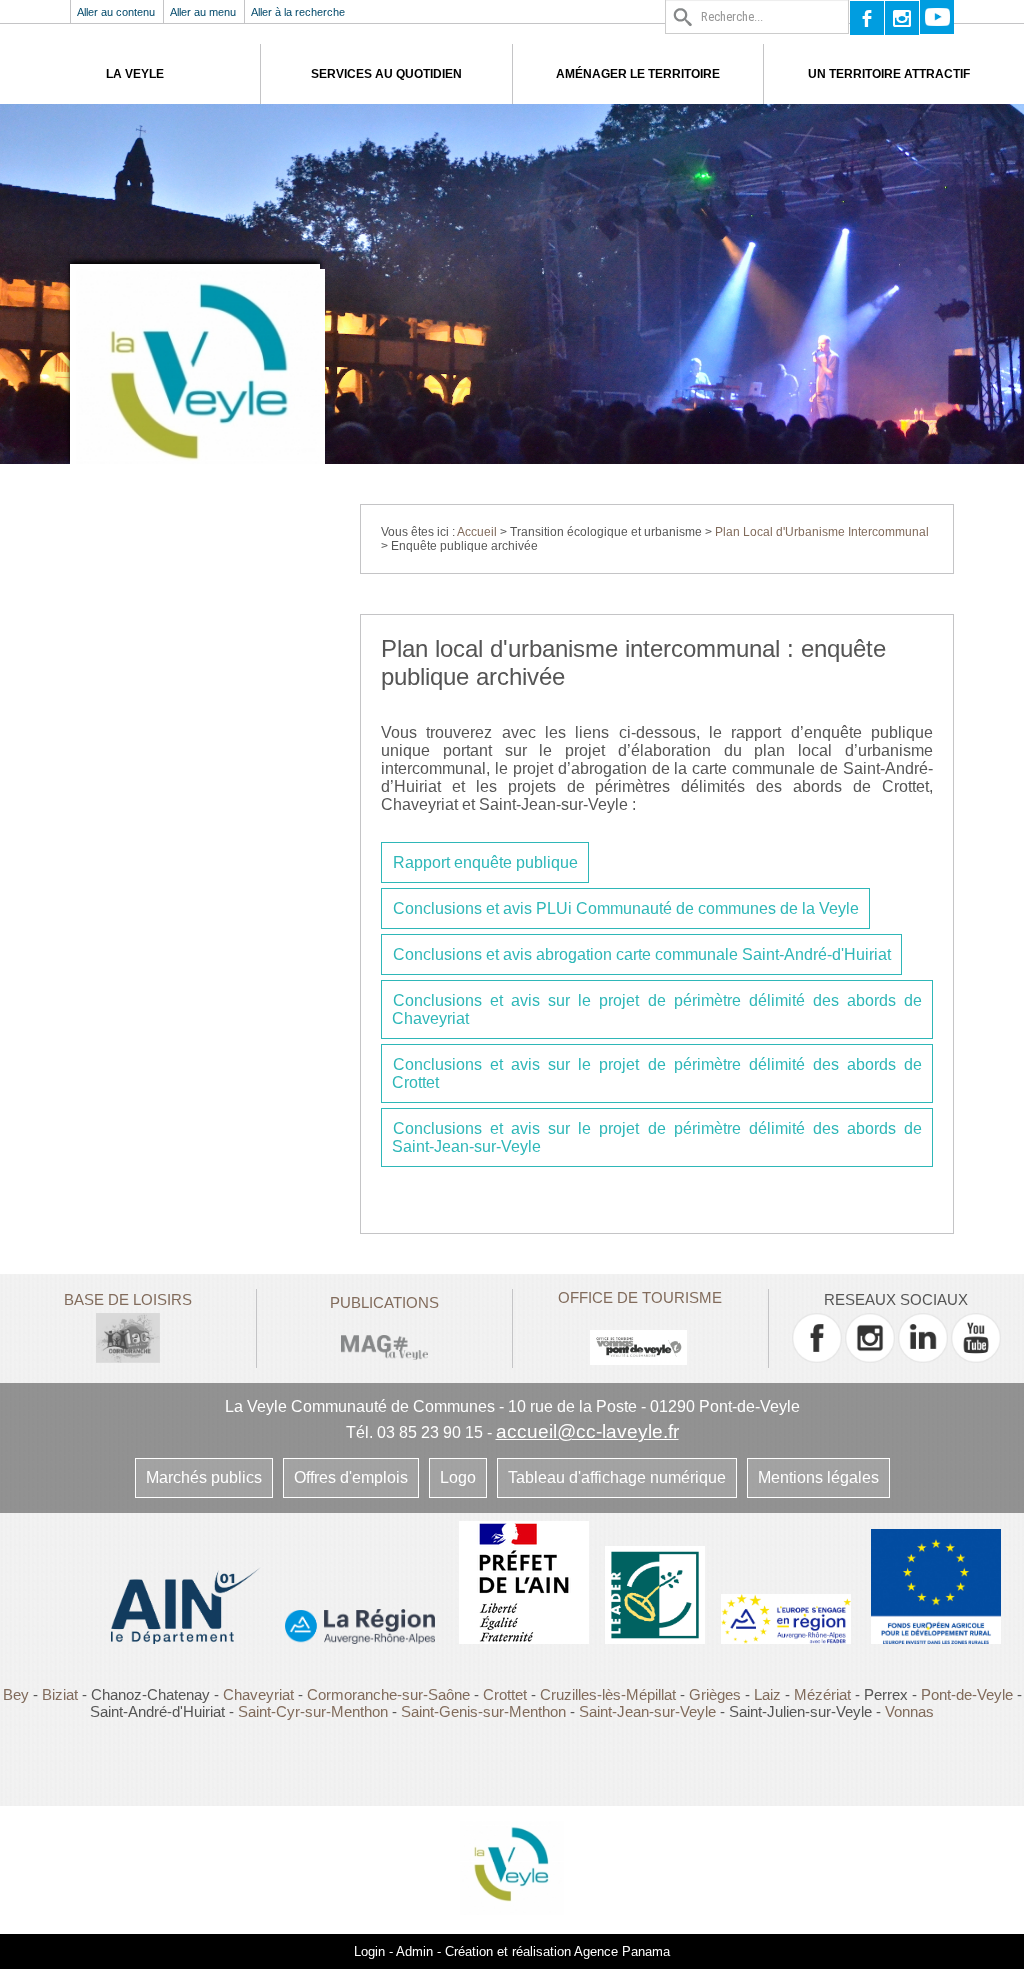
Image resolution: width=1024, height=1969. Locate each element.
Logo (458, 1477)
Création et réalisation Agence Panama (557, 1951)
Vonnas (909, 1711)
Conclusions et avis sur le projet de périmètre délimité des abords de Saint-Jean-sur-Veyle (657, 1137)
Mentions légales (818, 1477)
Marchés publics (204, 1477)
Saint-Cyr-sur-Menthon (313, 1711)
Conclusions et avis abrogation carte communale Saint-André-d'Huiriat (642, 954)
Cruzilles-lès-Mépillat (608, 1694)
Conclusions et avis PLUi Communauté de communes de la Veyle (626, 908)
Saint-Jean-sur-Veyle (647, 1711)
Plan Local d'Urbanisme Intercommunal (822, 532)
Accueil (477, 532)
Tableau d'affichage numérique (617, 1477)
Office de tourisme (640, 1297)
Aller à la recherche (298, 12)
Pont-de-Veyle (967, 1694)
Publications (384, 1302)
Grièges (715, 1694)
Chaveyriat (258, 1694)
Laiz (767, 1694)
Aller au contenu (116, 12)
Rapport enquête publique (485, 862)
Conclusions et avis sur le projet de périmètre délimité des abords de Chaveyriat (657, 1009)
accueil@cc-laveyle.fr (587, 1431)
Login (369, 1951)
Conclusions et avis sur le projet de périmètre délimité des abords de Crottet (657, 1073)
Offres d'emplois (351, 1477)
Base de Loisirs (128, 1299)
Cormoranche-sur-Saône (388, 1694)
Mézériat (822, 1694)
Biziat (60, 1694)
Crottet (507, 1694)
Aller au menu (203, 12)
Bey (16, 1694)
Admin (414, 1951)
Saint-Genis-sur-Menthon (483, 1711)
